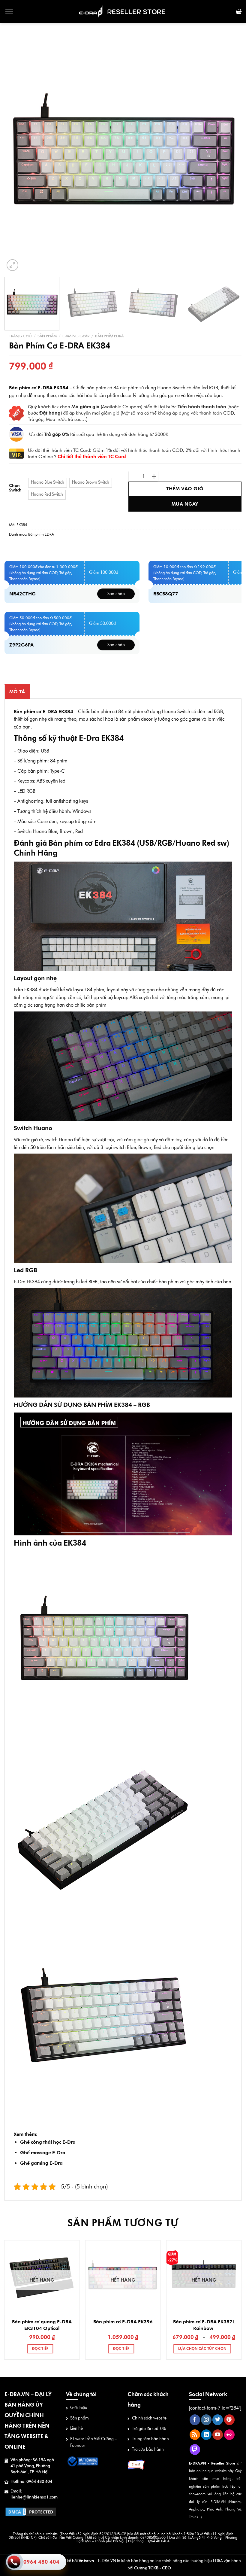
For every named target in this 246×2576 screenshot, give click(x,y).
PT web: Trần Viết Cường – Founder (93, 2442)
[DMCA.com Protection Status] (31, 2512)
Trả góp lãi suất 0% (149, 2429)
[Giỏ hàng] (239, 11)
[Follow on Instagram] (206, 2420)
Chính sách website (149, 2418)
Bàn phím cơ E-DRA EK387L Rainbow (204, 2325)
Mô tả (17, 692)
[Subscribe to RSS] (195, 2435)
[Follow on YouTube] (218, 2435)
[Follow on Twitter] (218, 2420)
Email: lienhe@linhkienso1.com (34, 2494)
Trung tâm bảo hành (150, 2439)
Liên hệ (76, 2428)
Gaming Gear (76, 336)
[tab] (17, 692)
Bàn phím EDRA (109, 336)
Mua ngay (185, 504)
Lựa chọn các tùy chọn (202, 2349)
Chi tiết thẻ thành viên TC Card (92, 456)
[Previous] (17, 154)
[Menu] (9, 11)
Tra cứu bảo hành (148, 2449)
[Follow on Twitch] (195, 2450)
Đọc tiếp (40, 2349)
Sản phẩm (47, 336)
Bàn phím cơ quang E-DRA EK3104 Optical (42, 2325)
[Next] (229, 154)
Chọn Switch (15, 488)
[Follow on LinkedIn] (206, 2435)
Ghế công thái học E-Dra (48, 2142)
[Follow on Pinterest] (229, 2420)
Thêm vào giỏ (185, 489)
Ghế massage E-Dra (43, 2153)
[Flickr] (229, 2435)
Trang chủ (20, 336)
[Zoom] (12, 265)
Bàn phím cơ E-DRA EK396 (123, 2322)
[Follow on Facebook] (195, 2420)
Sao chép (116, 594)
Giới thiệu (79, 2408)
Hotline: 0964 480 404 (31, 2482)
